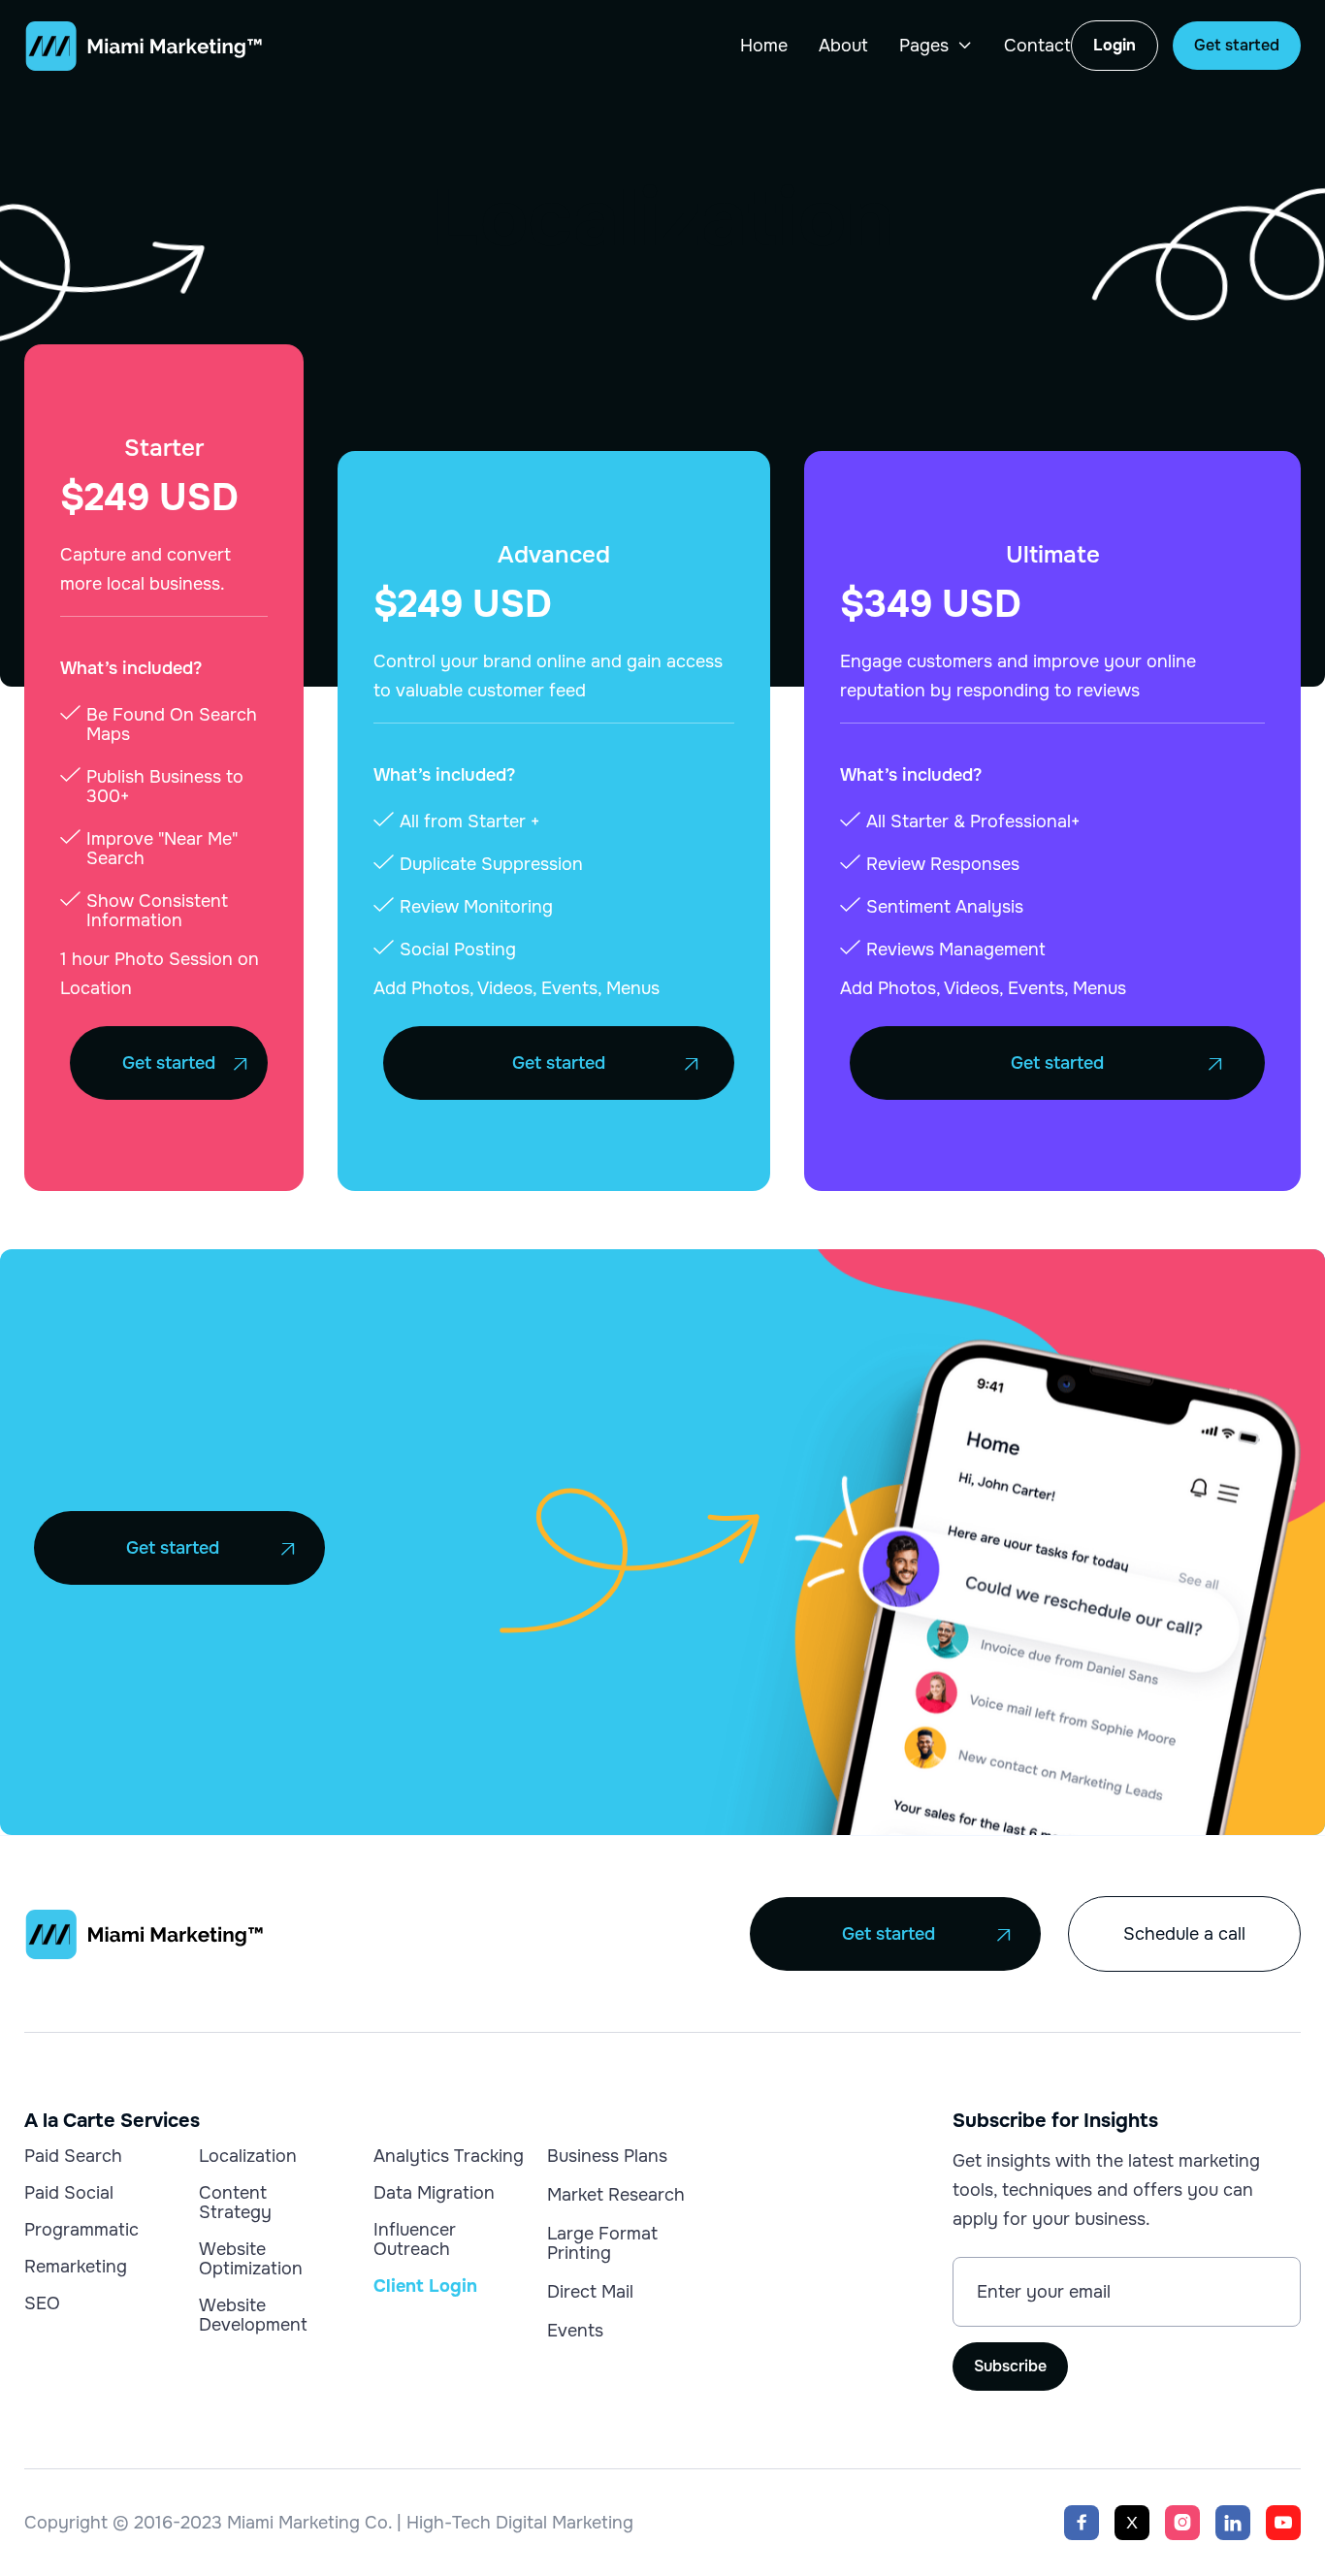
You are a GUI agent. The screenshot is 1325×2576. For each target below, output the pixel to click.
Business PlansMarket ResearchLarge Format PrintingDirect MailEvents (616, 2244)
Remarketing (76, 2267)
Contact (1037, 46)
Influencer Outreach (415, 2239)
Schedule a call (1184, 1934)
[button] (936, 46)
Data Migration (434, 2193)
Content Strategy (235, 2203)
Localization (248, 2156)
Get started (1237, 45)
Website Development (253, 2315)
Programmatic (81, 2230)
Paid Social (69, 2193)
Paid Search (73, 2156)
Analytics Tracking (449, 2156)
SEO (42, 2303)
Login (1115, 45)
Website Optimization (251, 2259)
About (843, 46)
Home (764, 46)
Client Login (425, 2286)
